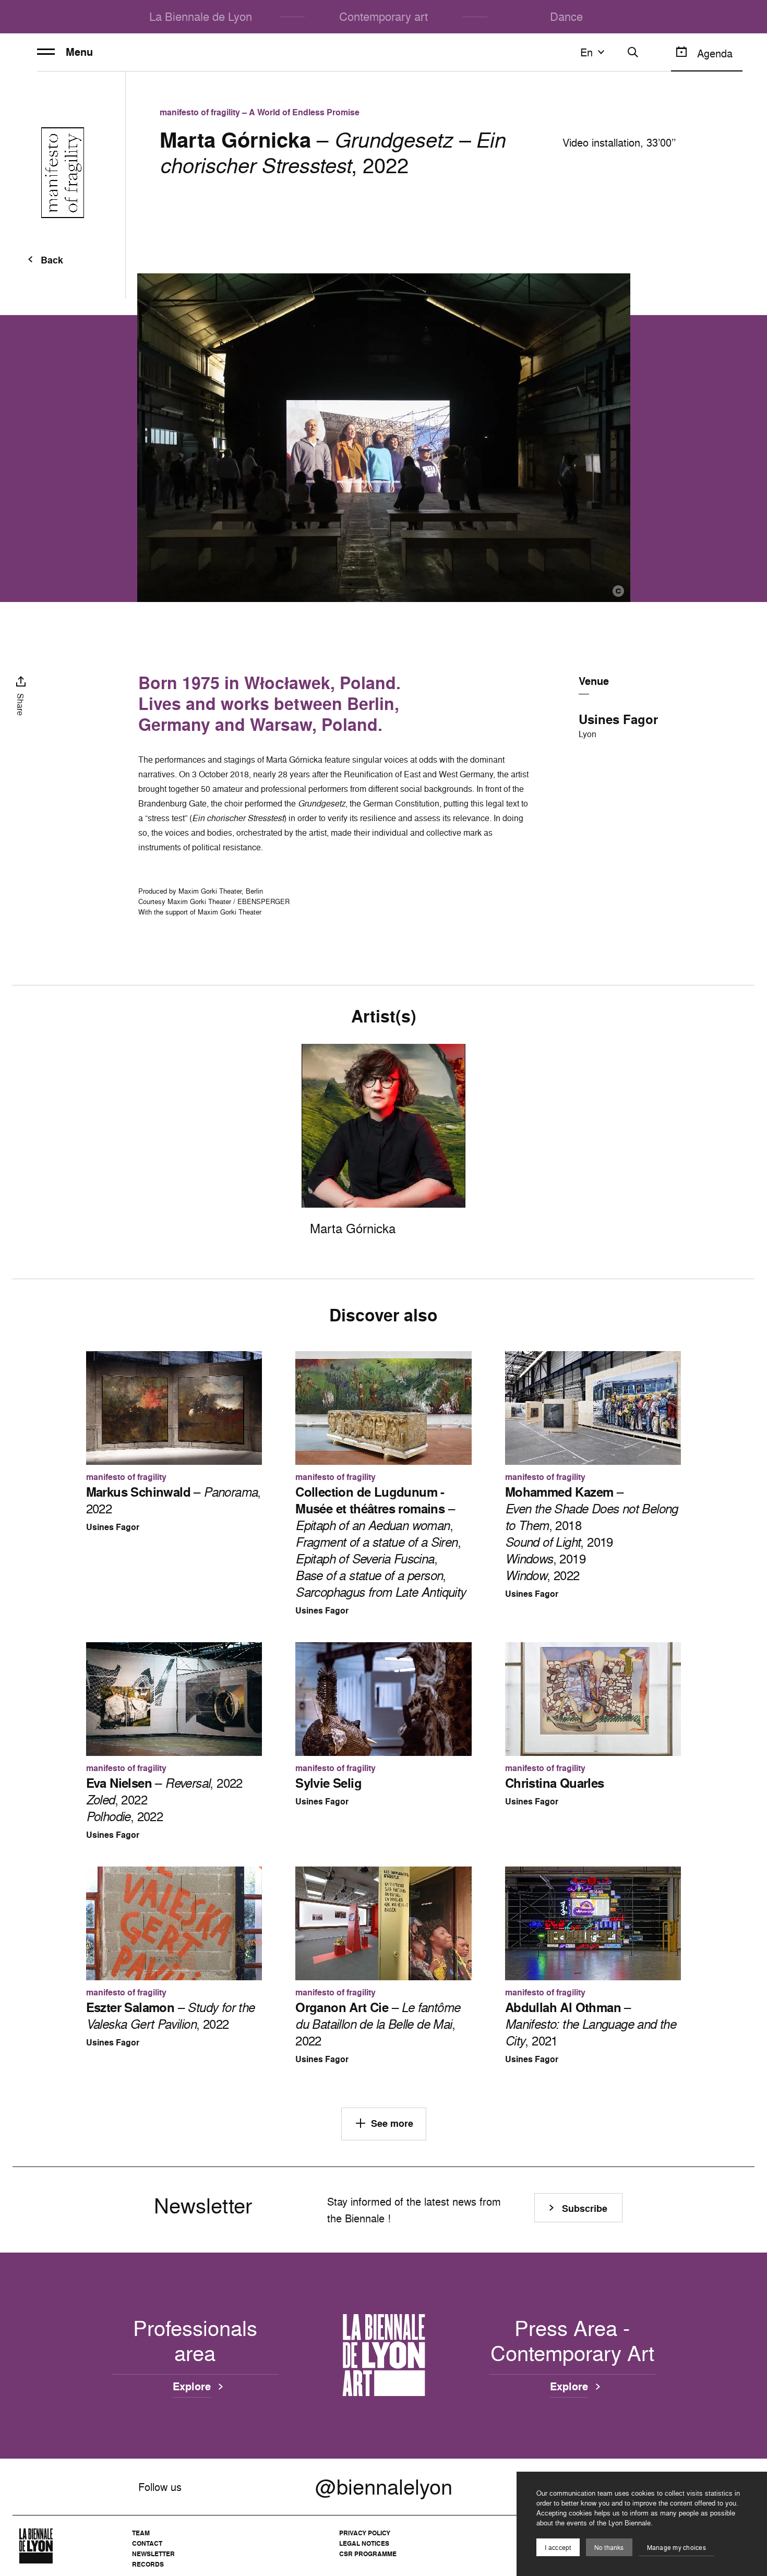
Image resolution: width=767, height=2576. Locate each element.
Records (148, 2564)
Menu (79, 52)
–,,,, (380, 1542)
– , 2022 (173, 1500)
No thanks (609, 2548)
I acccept (558, 2548)
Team (141, 2533)
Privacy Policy (365, 2533)
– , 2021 (590, 2024)
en (586, 52)
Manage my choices (676, 2548)
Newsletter (153, 2554)
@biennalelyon (384, 2487)
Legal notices (364, 2543)
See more (392, 2123)
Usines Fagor (618, 719)
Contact (147, 2543)
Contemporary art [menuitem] (383, 16)
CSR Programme (368, 2554)
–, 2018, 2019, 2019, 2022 (591, 1534)
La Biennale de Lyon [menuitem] (201, 16)
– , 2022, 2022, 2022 (164, 1800)
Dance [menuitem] (566, 16)
